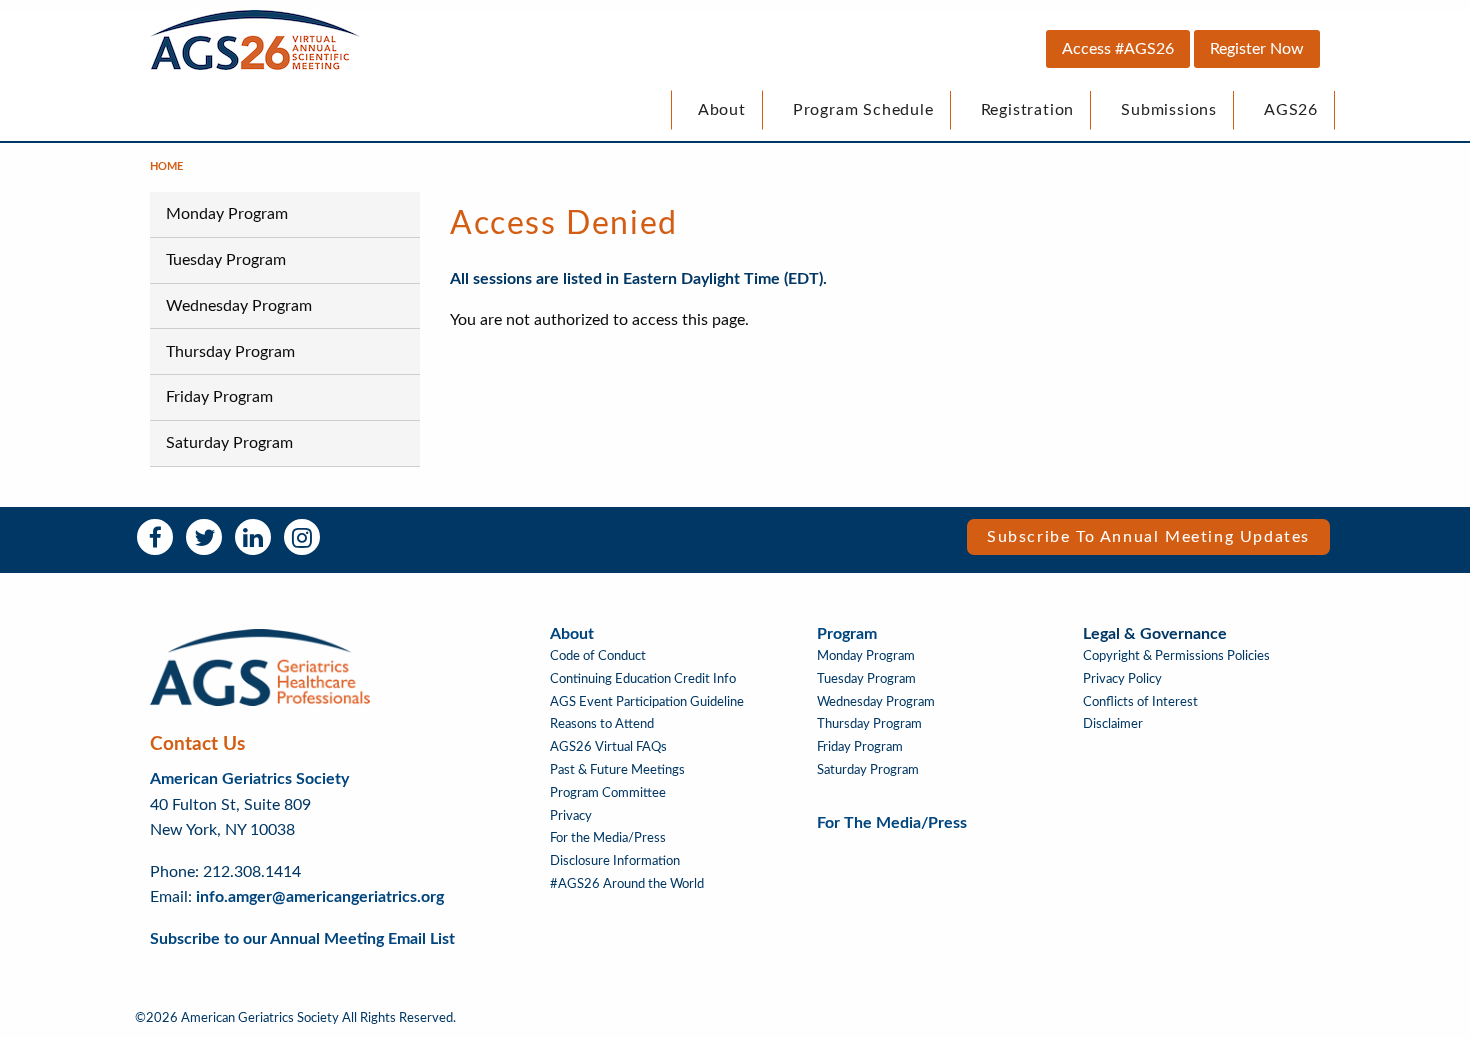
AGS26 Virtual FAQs (608, 747)
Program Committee (608, 793)
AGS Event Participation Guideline (647, 702)
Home (166, 166)
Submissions (1169, 110)
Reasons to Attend (602, 724)
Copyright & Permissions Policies (1176, 656)
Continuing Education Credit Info (643, 679)
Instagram (302, 537)
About (722, 110)
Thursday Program (230, 352)
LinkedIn (253, 537)
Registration (1028, 110)
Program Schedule (863, 110)
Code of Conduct (598, 656)
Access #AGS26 (1118, 49)
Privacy (571, 816)
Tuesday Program (226, 260)
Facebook (155, 537)
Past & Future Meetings (617, 770)
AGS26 (1291, 110)
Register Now (1257, 49)
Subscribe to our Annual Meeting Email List (302, 939)
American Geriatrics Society (249, 779)
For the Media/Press (608, 838)
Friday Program (219, 397)
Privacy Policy (1122, 679)
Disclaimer (1113, 724)
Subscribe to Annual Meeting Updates (1148, 537)
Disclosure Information (615, 861)
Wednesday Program (239, 306)
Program (847, 634)
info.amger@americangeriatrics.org (320, 897)
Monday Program (227, 214)
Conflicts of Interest (1140, 702)
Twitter (204, 537)
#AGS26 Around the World (627, 884)
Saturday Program (229, 443)
